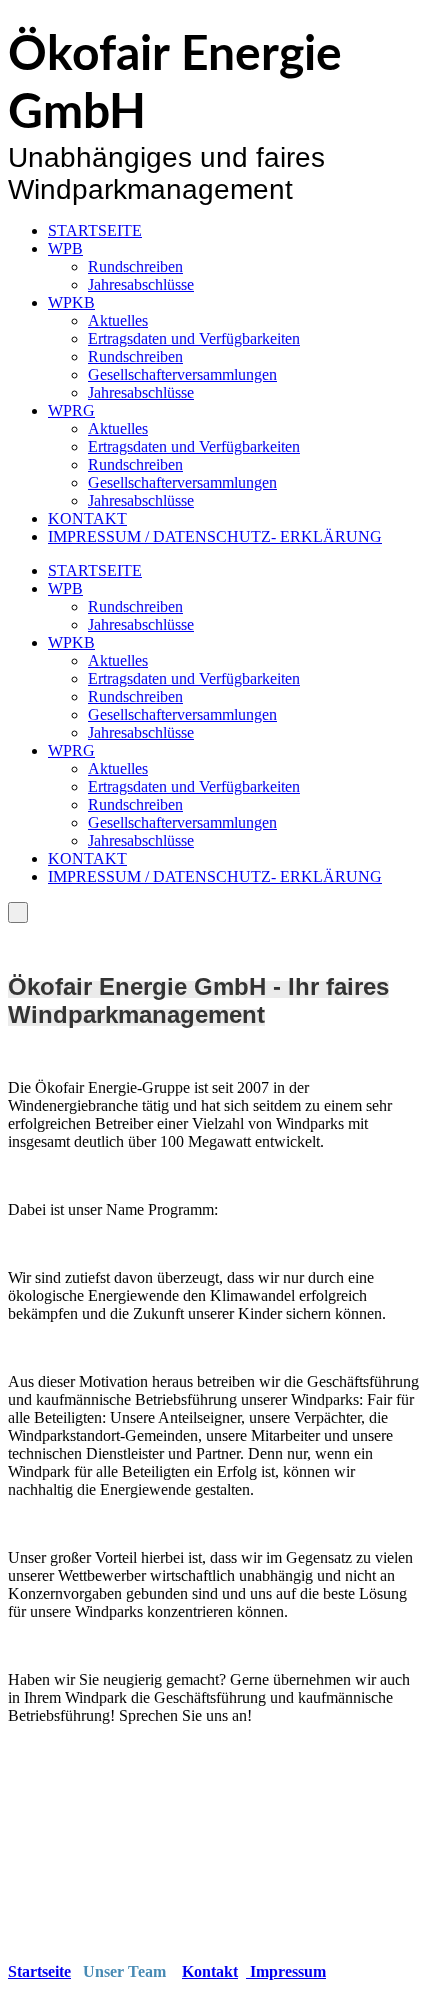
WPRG (71, 410)
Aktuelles (118, 320)
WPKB (71, 302)
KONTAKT (87, 518)
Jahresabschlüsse (141, 284)
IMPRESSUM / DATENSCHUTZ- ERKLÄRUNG (215, 536)
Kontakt (210, 1971)
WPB (65, 248)
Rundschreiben (135, 266)
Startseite (39, 1971)
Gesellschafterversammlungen (182, 374)
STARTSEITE (95, 230)
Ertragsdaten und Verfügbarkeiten (194, 338)
